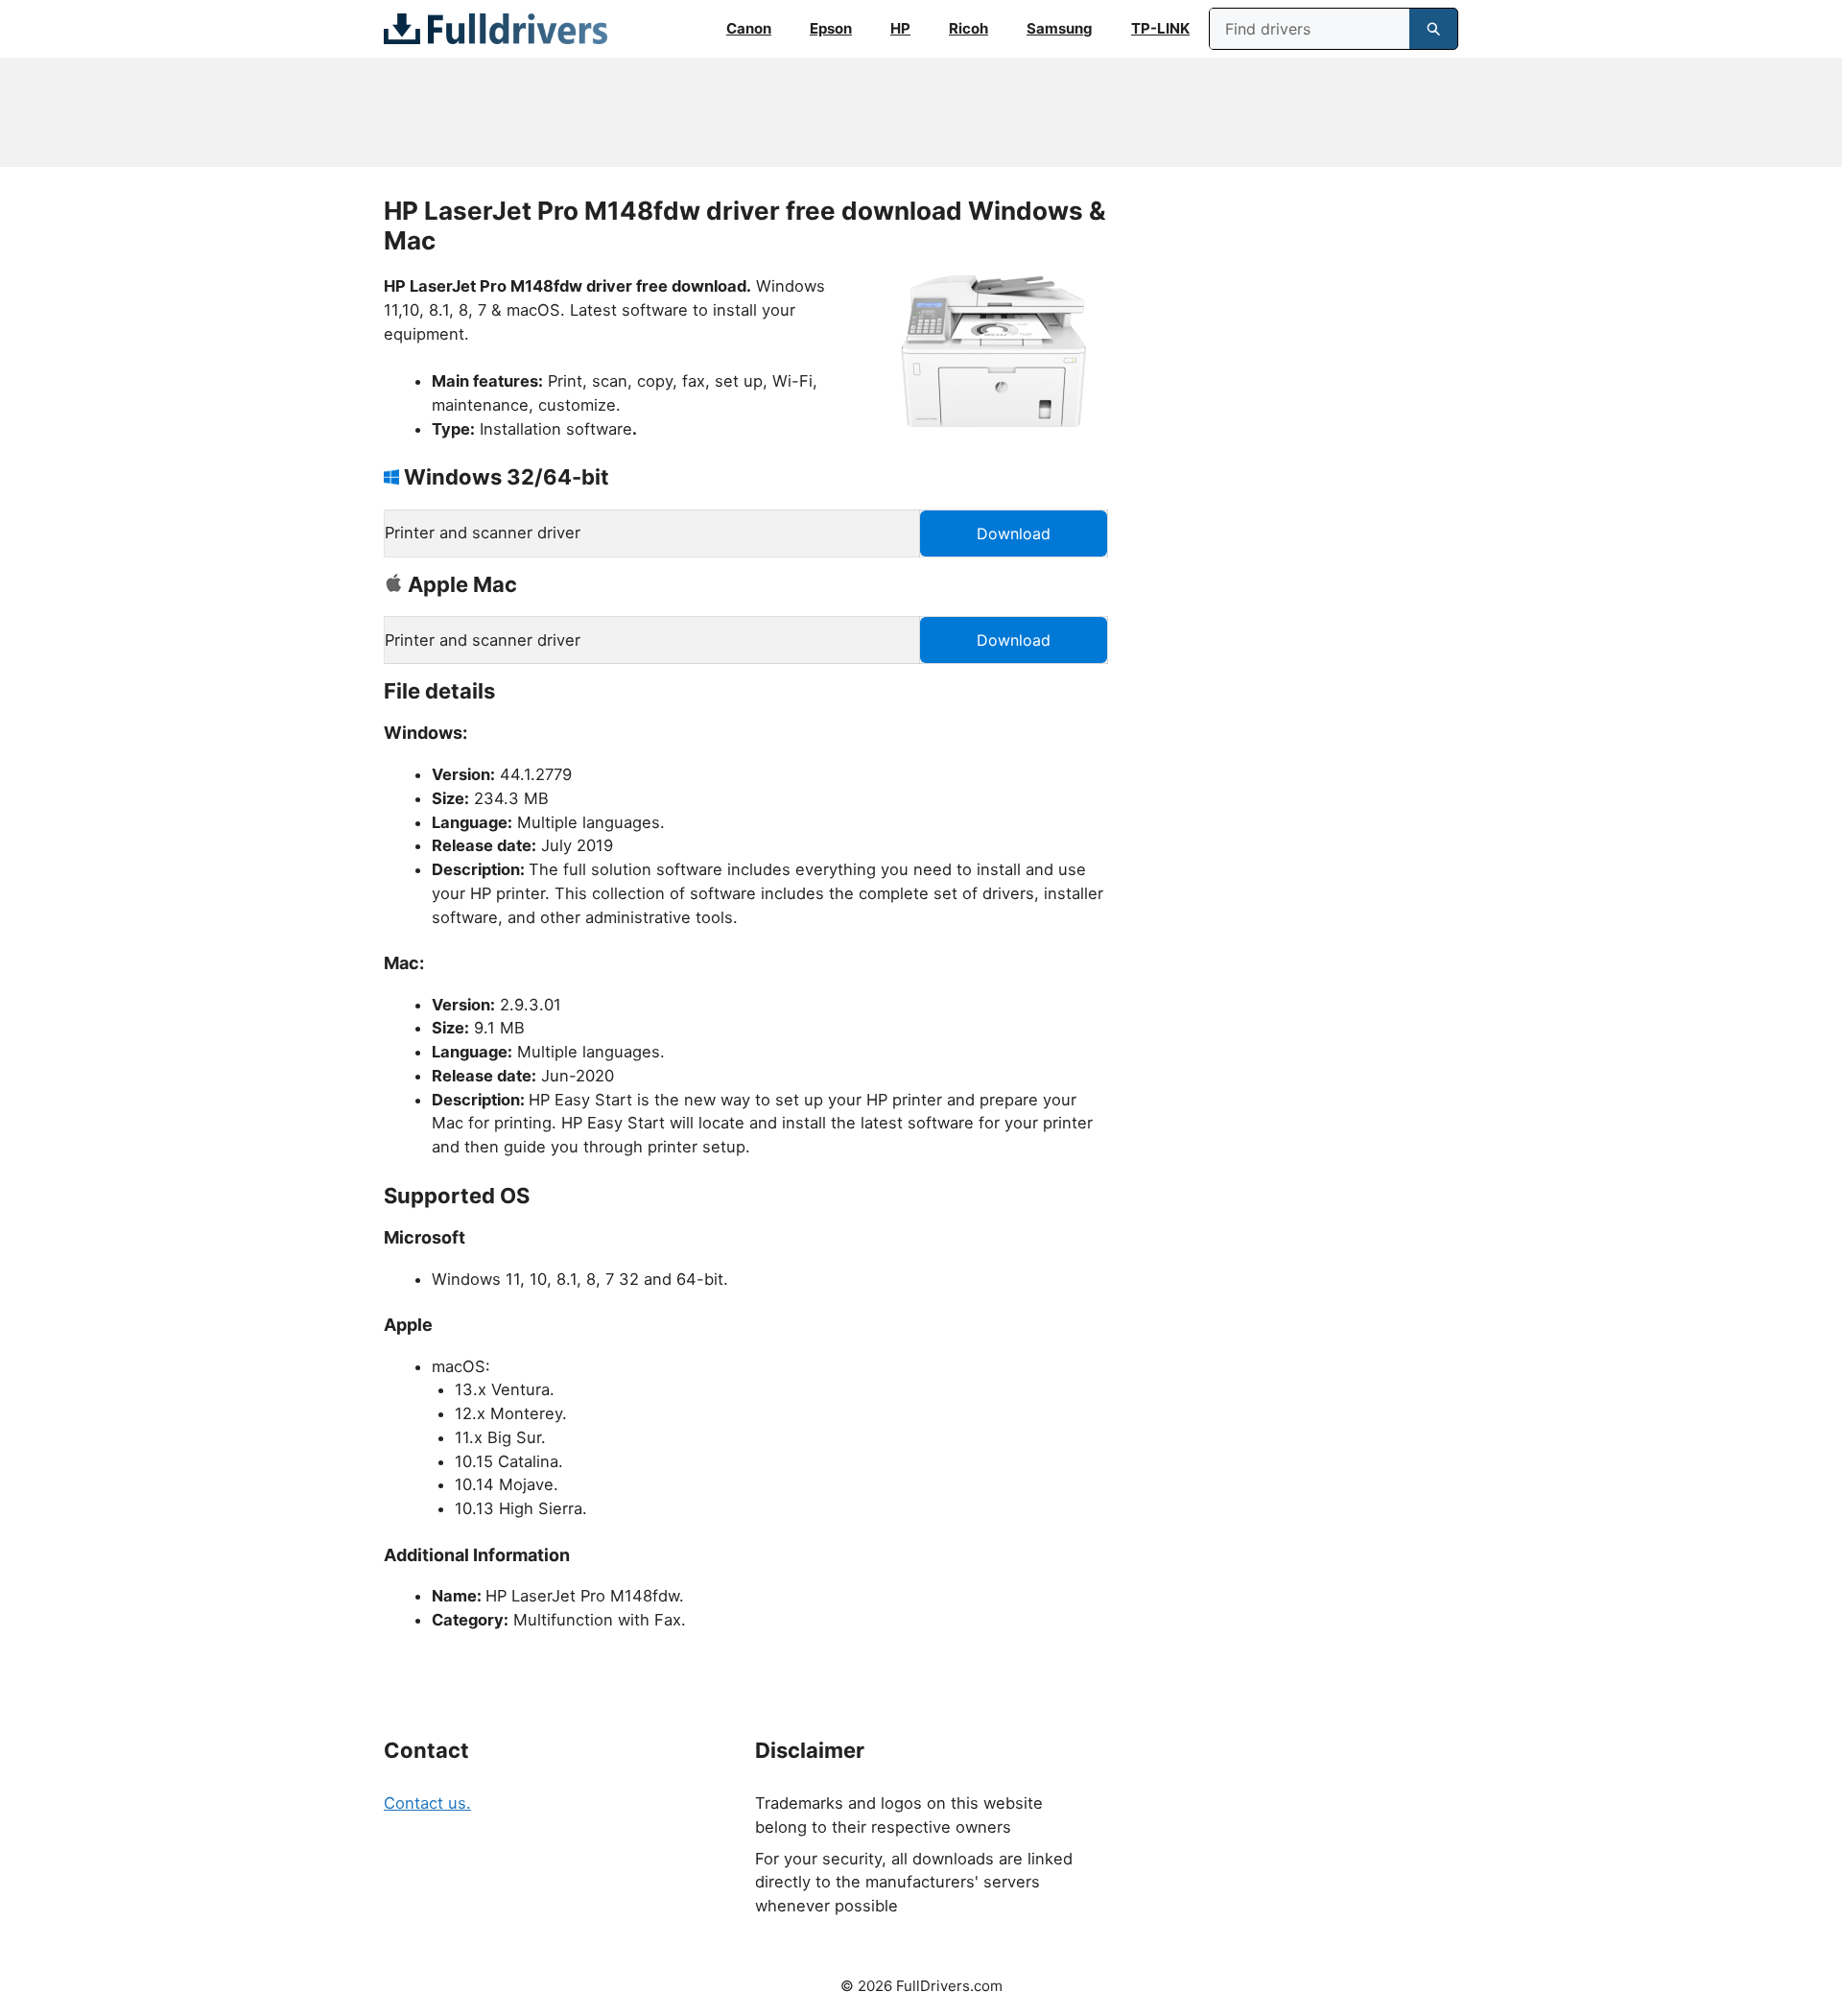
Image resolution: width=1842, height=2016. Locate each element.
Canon (749, 28)
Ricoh (968, 28)
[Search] (1433, 29)
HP (900, 28)
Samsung (1060, 28)
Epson (831, 28)
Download (1014, 534)
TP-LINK (1160, 28)
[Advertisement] (921, 112)
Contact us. (427, 1803)
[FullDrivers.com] (496, 29)
